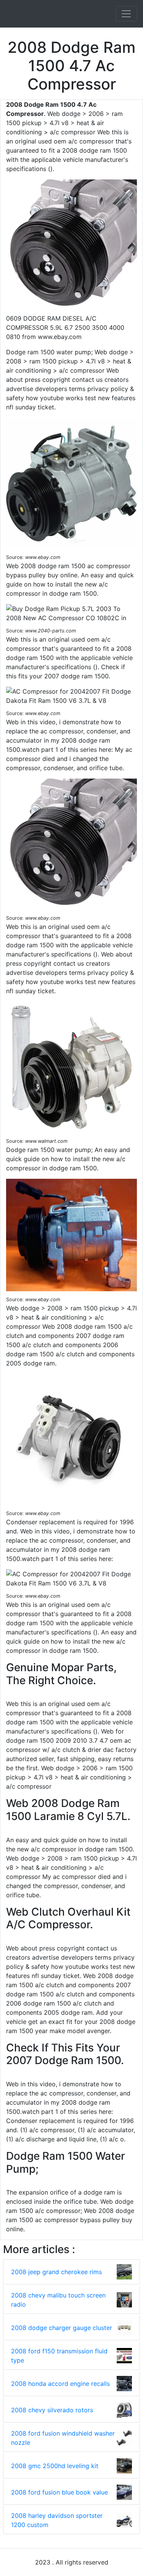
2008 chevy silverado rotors (52, 2410)
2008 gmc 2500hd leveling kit (55, 2466)
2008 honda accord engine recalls (60, 2384)
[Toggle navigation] (126, 14)
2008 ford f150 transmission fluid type (59, 2356)
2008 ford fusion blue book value (59, 2492)
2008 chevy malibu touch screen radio (58, 2300)
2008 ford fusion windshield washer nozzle (63, 2438)
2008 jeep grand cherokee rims (56, 2272)
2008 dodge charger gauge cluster (62, 2328)
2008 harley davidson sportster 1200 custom (57, 2520)
